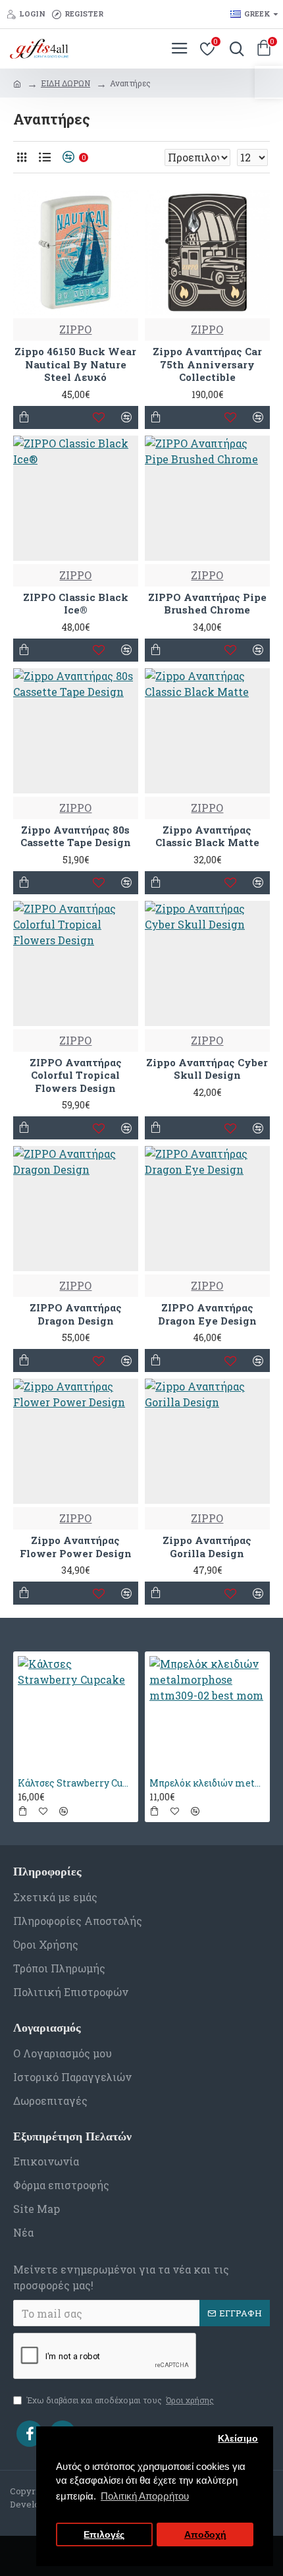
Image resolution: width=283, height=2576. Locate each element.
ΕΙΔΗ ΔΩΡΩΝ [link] (65, 83)
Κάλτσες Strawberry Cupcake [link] (76, 1783)
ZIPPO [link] (75, 329)
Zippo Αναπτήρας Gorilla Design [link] (207, 1547)
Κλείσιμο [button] (238, 2439)
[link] (269, 82)
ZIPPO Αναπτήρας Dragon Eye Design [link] (207, 1314)
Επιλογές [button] (104, 2535)
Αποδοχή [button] (205, 2535)
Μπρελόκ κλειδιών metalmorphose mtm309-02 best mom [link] (207, 1783)
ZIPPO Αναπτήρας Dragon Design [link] (76, 1314)
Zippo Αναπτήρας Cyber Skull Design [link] (207, 1069)
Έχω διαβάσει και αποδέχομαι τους (120, 2400)
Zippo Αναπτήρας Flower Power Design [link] (76, 1547)
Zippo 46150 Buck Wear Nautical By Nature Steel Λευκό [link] (75, 364)
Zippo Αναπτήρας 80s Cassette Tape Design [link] (76, 837)
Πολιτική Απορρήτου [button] (145, 2496)
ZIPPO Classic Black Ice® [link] (76, 604)
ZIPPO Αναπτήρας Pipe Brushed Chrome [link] (207, 604)
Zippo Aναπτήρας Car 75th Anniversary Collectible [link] (207, 364)
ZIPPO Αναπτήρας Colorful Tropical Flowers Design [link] (76, 1075)
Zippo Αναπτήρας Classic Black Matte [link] (207, 837)
